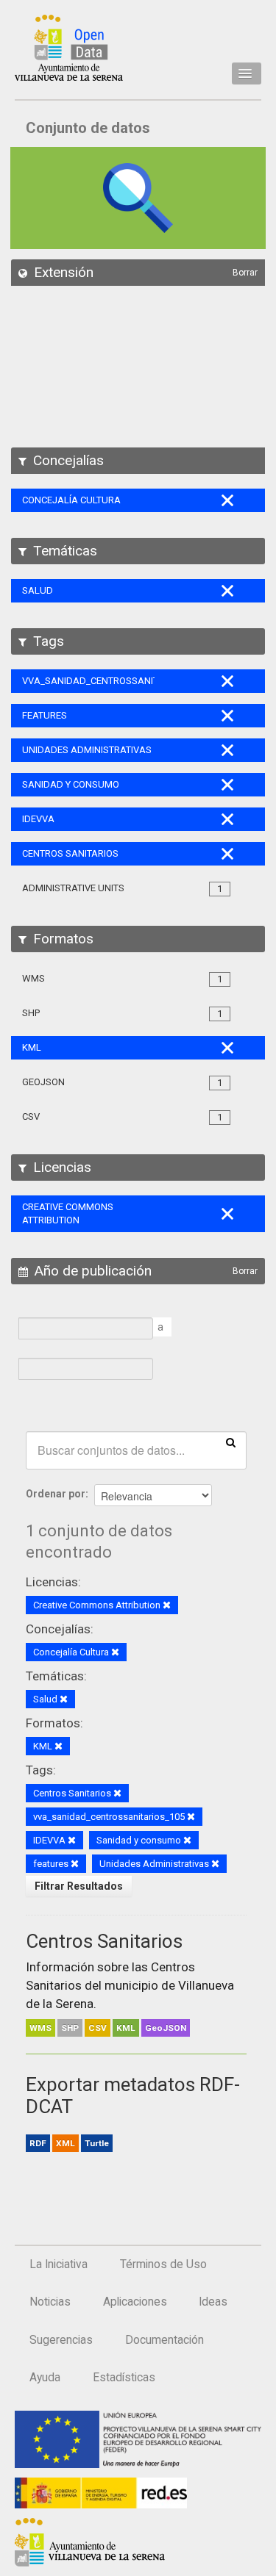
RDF (38, 2143)
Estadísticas (124, 2378)
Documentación (164, 2340)
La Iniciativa (59, 2264)
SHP (70, 2028)
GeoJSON (166, 2028)
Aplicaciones (135, 2302)
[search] (231, 1442)
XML (66, 2143)
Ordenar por (56, 1494)
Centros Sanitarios (104, 1941)
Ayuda (45, 2378)
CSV (98, 2028)
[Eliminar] (167, 1606)
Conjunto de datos (88, 128)
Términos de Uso (163, 2264)
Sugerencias (61, 2340)
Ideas (213, 2302)
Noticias (50, 2302)
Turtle (97, 2143)
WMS (40, 2028)
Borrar (245, 273)
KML (126, 2028)
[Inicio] (69, 48)
